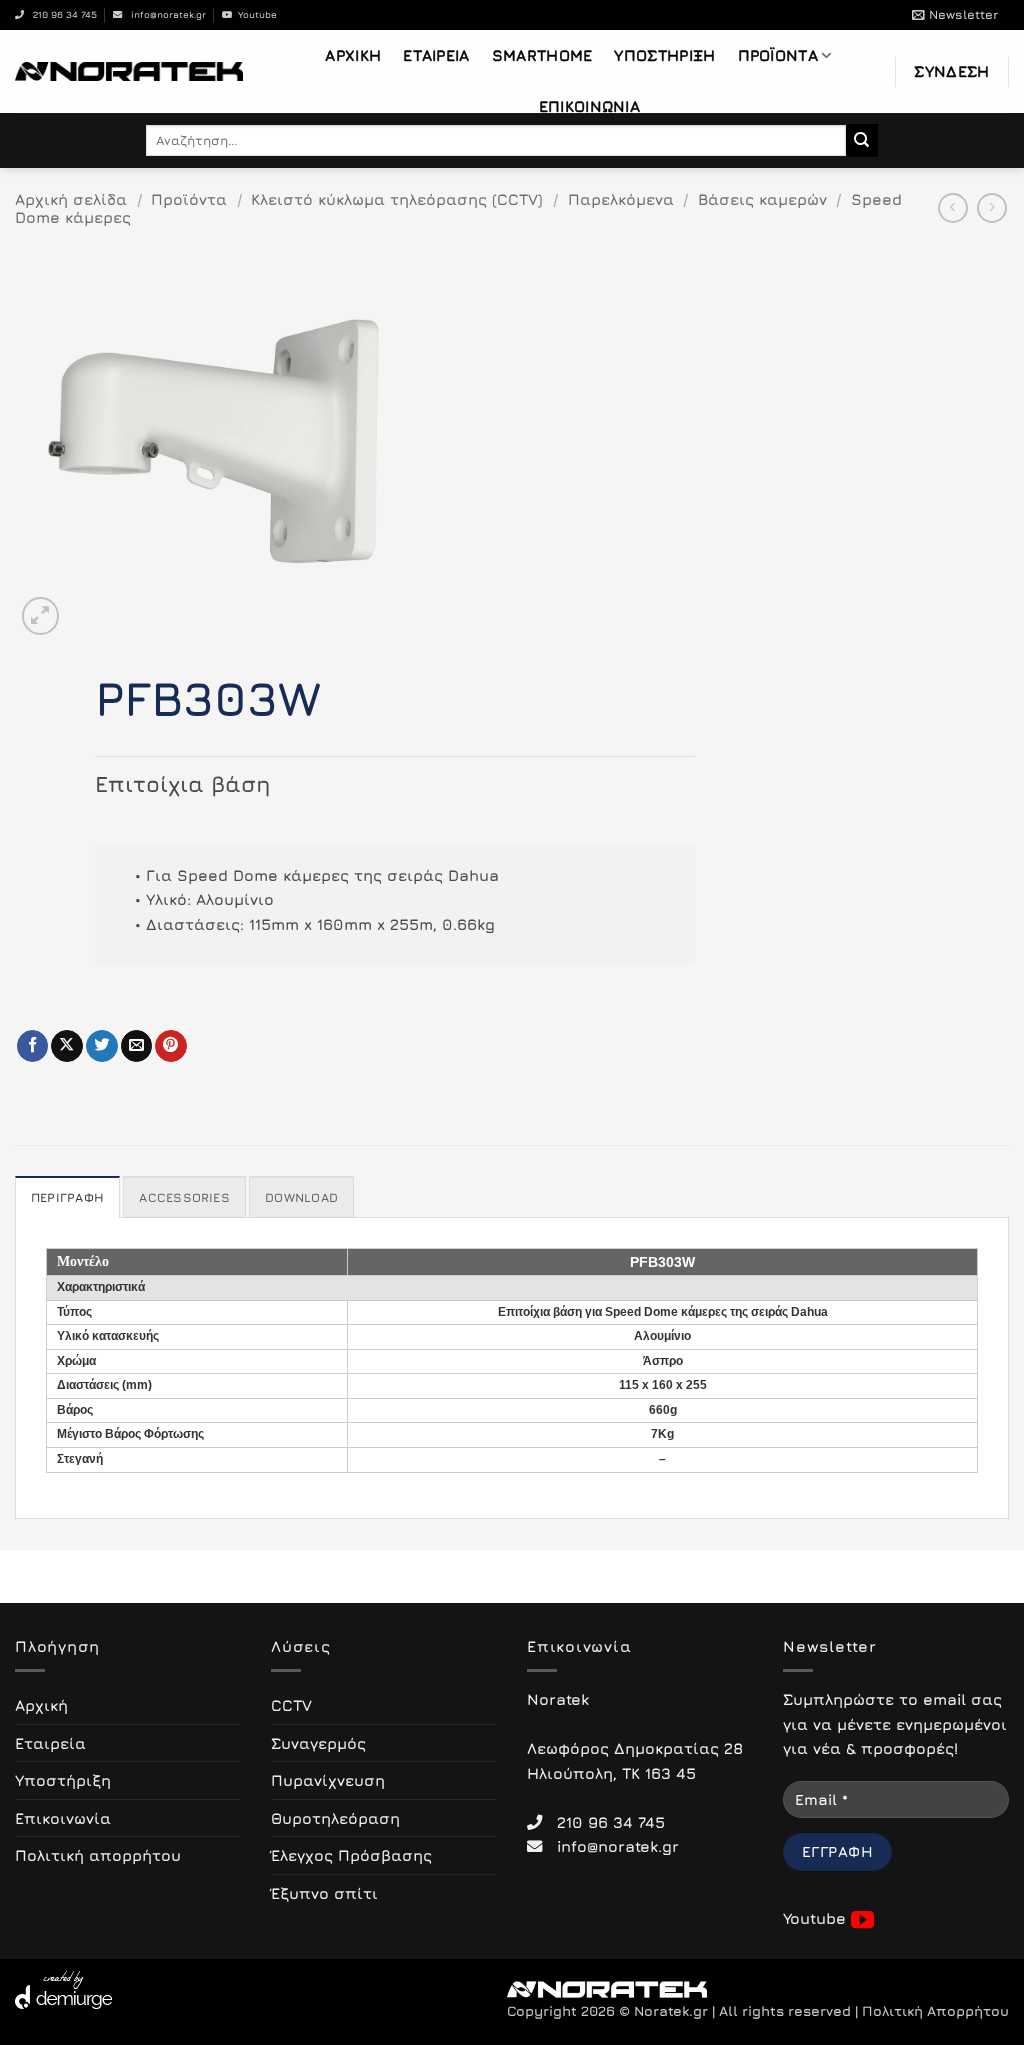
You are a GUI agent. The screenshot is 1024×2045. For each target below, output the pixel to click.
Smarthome (542, 55)
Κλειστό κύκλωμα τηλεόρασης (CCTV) (397, 199)
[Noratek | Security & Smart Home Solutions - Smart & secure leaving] (129, 71)
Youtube (254, 14)
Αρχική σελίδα (71, 199)
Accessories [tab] (184, 1197)
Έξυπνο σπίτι (324, 1893)
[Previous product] (992, 208)
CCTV (291, 1705)
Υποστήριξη (664, 55)
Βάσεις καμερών (762, 199)
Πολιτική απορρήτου (98, 1855)
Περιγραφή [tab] (67, 1197)
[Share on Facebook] (33, 1046)
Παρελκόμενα (621, 199)
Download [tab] (301, 1197)
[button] (955, 15)
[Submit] (862, 140)
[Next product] (953, 208)
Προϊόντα (778, 55)
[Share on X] (67, 1046)
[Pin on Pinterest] (171, 1046)
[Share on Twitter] (102, 1046)
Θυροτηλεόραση (335, 1818)
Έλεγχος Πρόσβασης (351, 1855)
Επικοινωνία (589, 106)
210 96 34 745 (60, 14)
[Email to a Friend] (137, 1046)
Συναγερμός (318, 1743)
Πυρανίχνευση (328, 1780)
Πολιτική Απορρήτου (935, 2011)
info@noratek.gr (164, 14)
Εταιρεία (436, 55)
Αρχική (353, 55)
